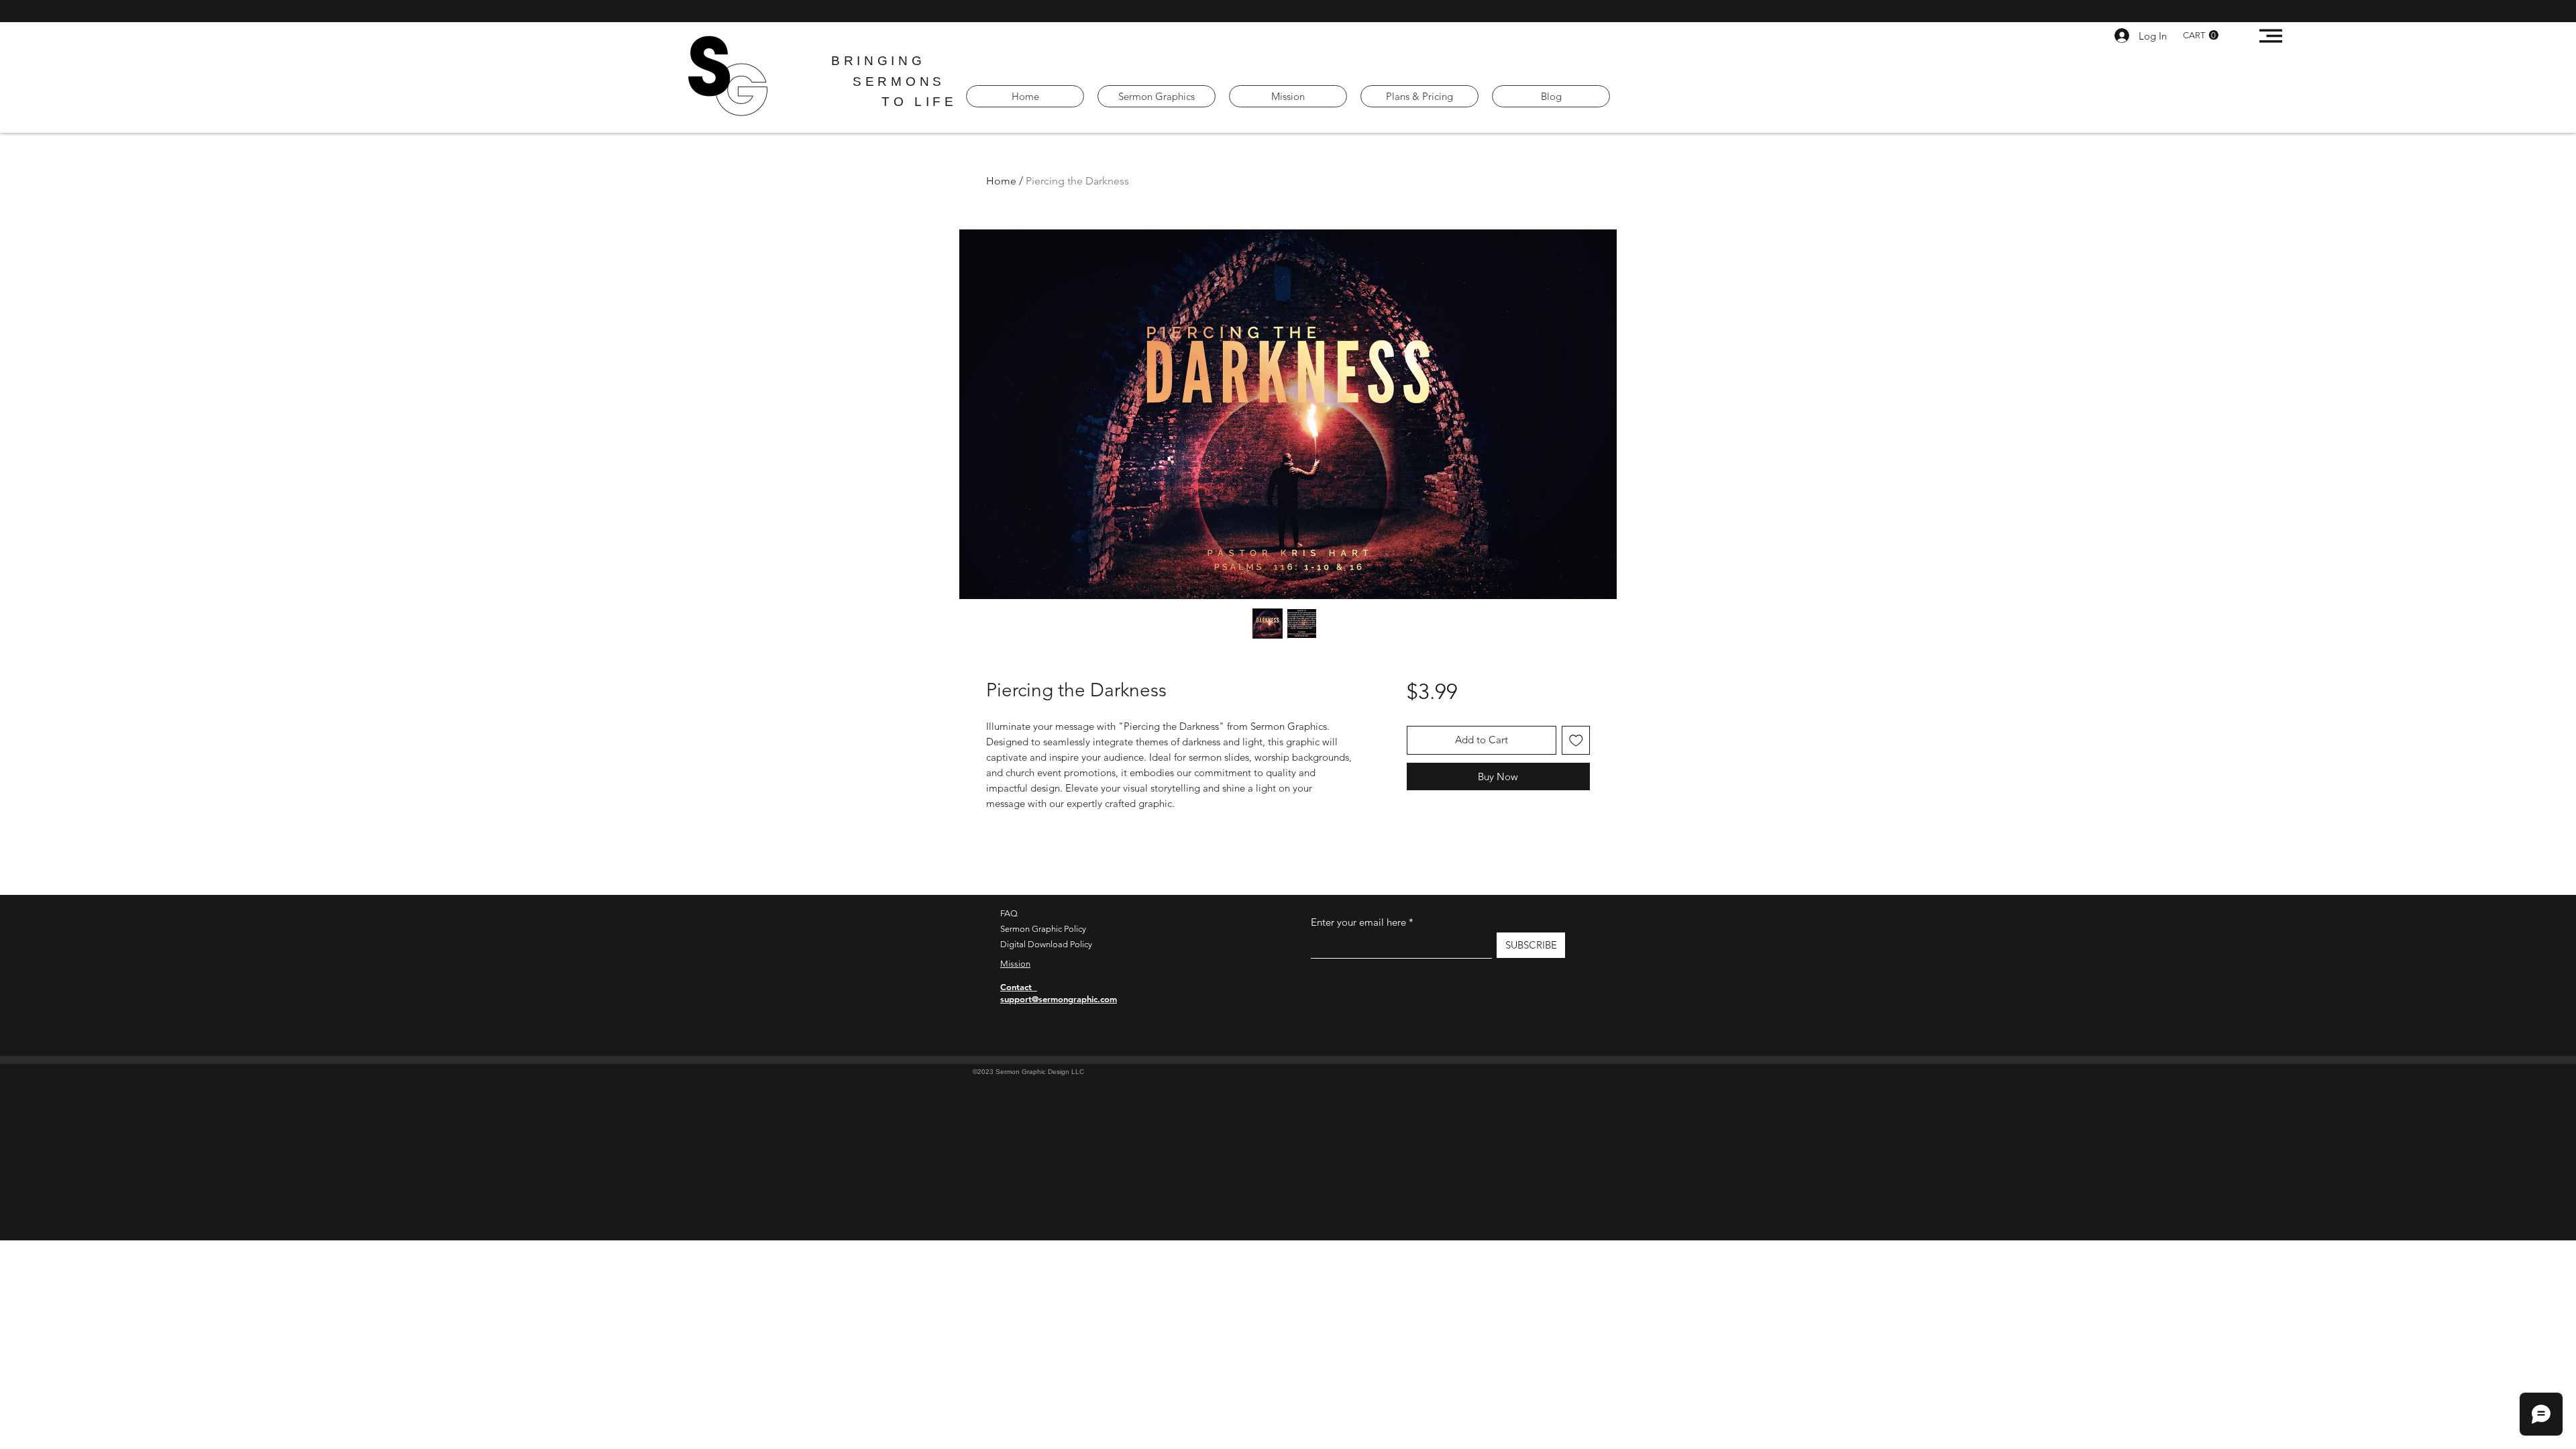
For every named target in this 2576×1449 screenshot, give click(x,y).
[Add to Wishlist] (1576, 740)
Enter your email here (1358, 922)
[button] (2201, 35)
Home (1001, 181)
